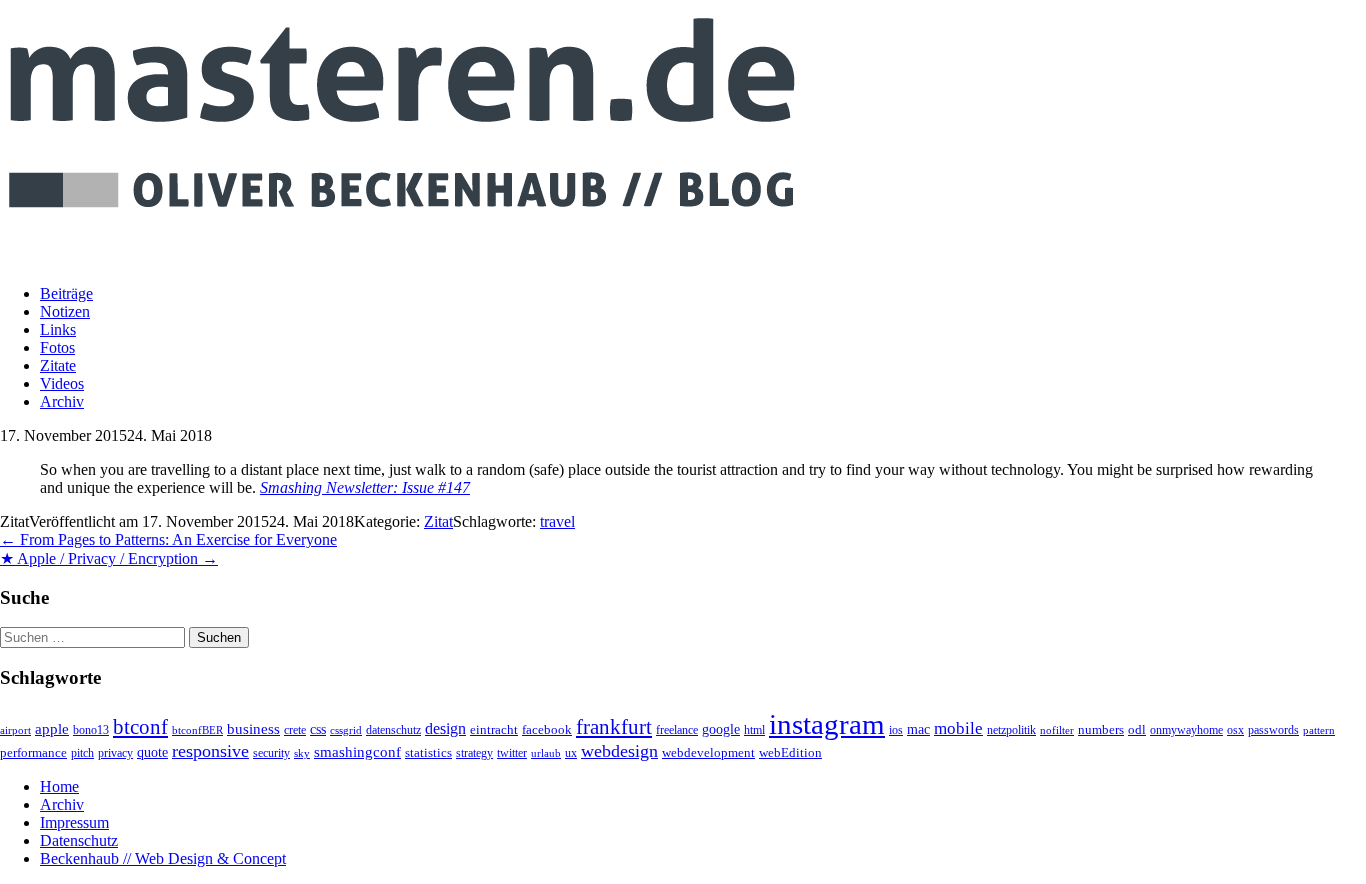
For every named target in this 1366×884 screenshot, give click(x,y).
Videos (62, 383)
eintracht (494, 729)
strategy (474, 753)
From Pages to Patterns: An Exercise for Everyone (168, 539)
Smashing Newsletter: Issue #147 (365, 487)
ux (571, 753)
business (253, 728)
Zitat (438, 521)
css (318, 729)
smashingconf (357, 752)
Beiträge (66, 293)
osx (1235, 730)
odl (1137, 729)
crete (295, 730)
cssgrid (346, 730)
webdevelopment (708, 753)
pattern (1319, 730)
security (271, 753)
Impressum (74, 822)
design (445, 728)
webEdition (790, 753)
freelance (677, 730)
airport (15, 730)
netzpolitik (1011, 730)
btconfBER (197, 730)
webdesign (619, 751)
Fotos (57, 347)
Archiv (62, 401)
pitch (82, 753)
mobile (958, 728)
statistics (428, 753)
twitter (512, 753)
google (721, 729)
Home (59, 786)
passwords (1273, 730)
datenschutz (393, 730)
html (754, 730)
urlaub (546, 753)
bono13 (91, 730)
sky (302, 753)
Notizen (65, 311)
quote (152, 752)
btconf (140, 727)
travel (557, 521)
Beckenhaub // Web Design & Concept (163, 858)
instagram (827, 724)
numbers (1101, 730)
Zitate (58, 365)
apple (52, 729)
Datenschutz (79, 840)
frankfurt (614, 727)
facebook (547, 729)
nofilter (1057, 730)
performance (33, 752)
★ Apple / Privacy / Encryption (109, 558)
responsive (210, 751)
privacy (115, 753)
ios (896, 730)
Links (58, 329)
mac (918, 729)
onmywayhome (1186, 730)
